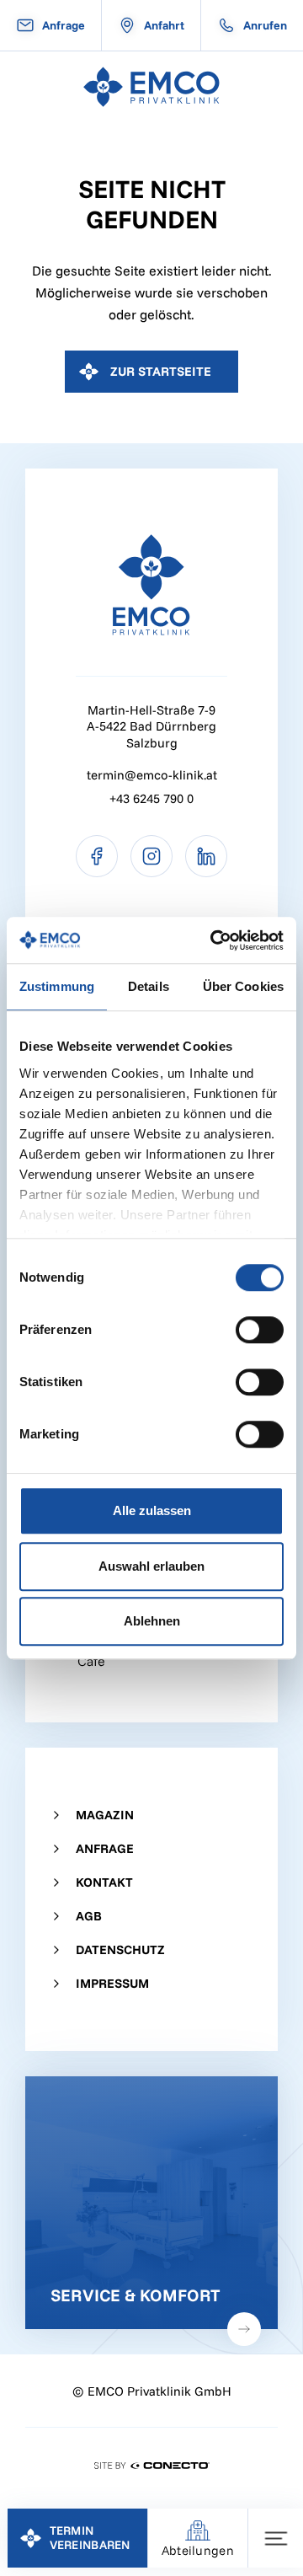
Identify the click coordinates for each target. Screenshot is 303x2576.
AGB (89, 1916)
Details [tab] (149, 986)
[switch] (260, 1330)
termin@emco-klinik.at (152, 775)
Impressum (112, 1983)
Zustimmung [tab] (57, 986)
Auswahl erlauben (151, 1566)
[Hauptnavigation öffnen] (276, 2538)
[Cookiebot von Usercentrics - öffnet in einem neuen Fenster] (214, 940)
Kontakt (104, 1882)
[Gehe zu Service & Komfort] (151, 2203)
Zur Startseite (161, 371)
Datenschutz (120, 1949)
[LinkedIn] (206, 856)
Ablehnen (152, 1621)
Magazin (105, 1815)
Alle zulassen (152, 1510)
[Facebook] (97, 856)
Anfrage (105, 1848)
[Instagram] (151, 856)
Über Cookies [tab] (243, 986)
